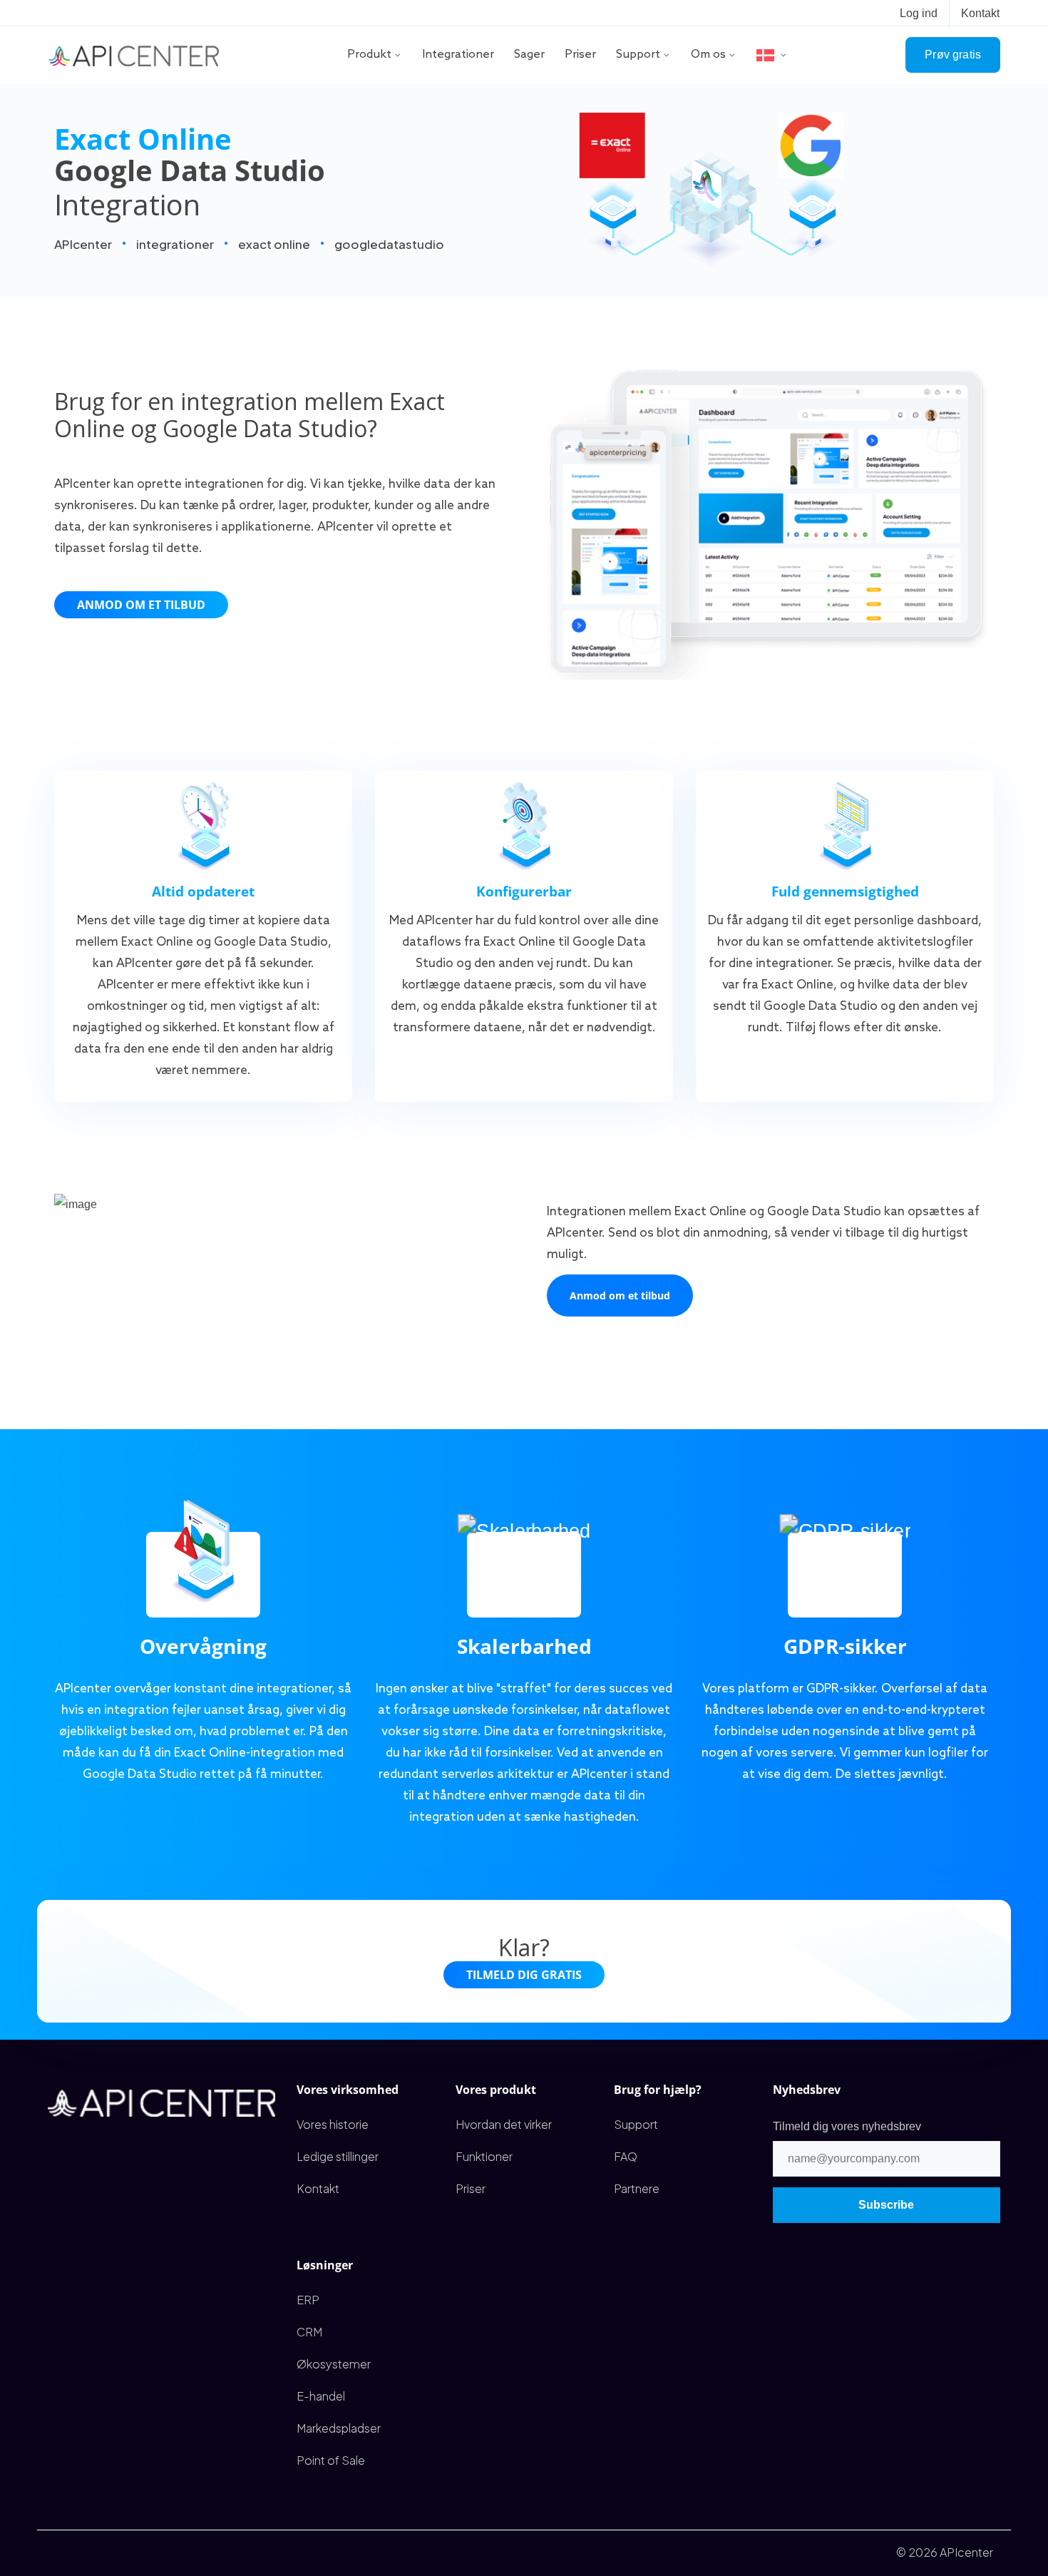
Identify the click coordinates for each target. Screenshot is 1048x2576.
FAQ (626, 2156)
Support (638, 55)
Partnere (637, 2188)
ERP (308, 2300)
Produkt (369, 55)
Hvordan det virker (504, 2124)
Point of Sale (331, 2460)
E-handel (321, 2396)
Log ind (919, 13)
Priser (580, 55)
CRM (309, 2332)
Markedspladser (339, 2428)
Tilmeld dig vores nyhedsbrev (847, 2126)
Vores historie (333, 2124)
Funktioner (484, 2156)
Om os (708, 55)
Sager (529, 55)
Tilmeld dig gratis (524, 1975)
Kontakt (980, 13)
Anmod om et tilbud (141, 605)
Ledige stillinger (338, 2156)
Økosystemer (334, 2364)
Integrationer (458, 55)
